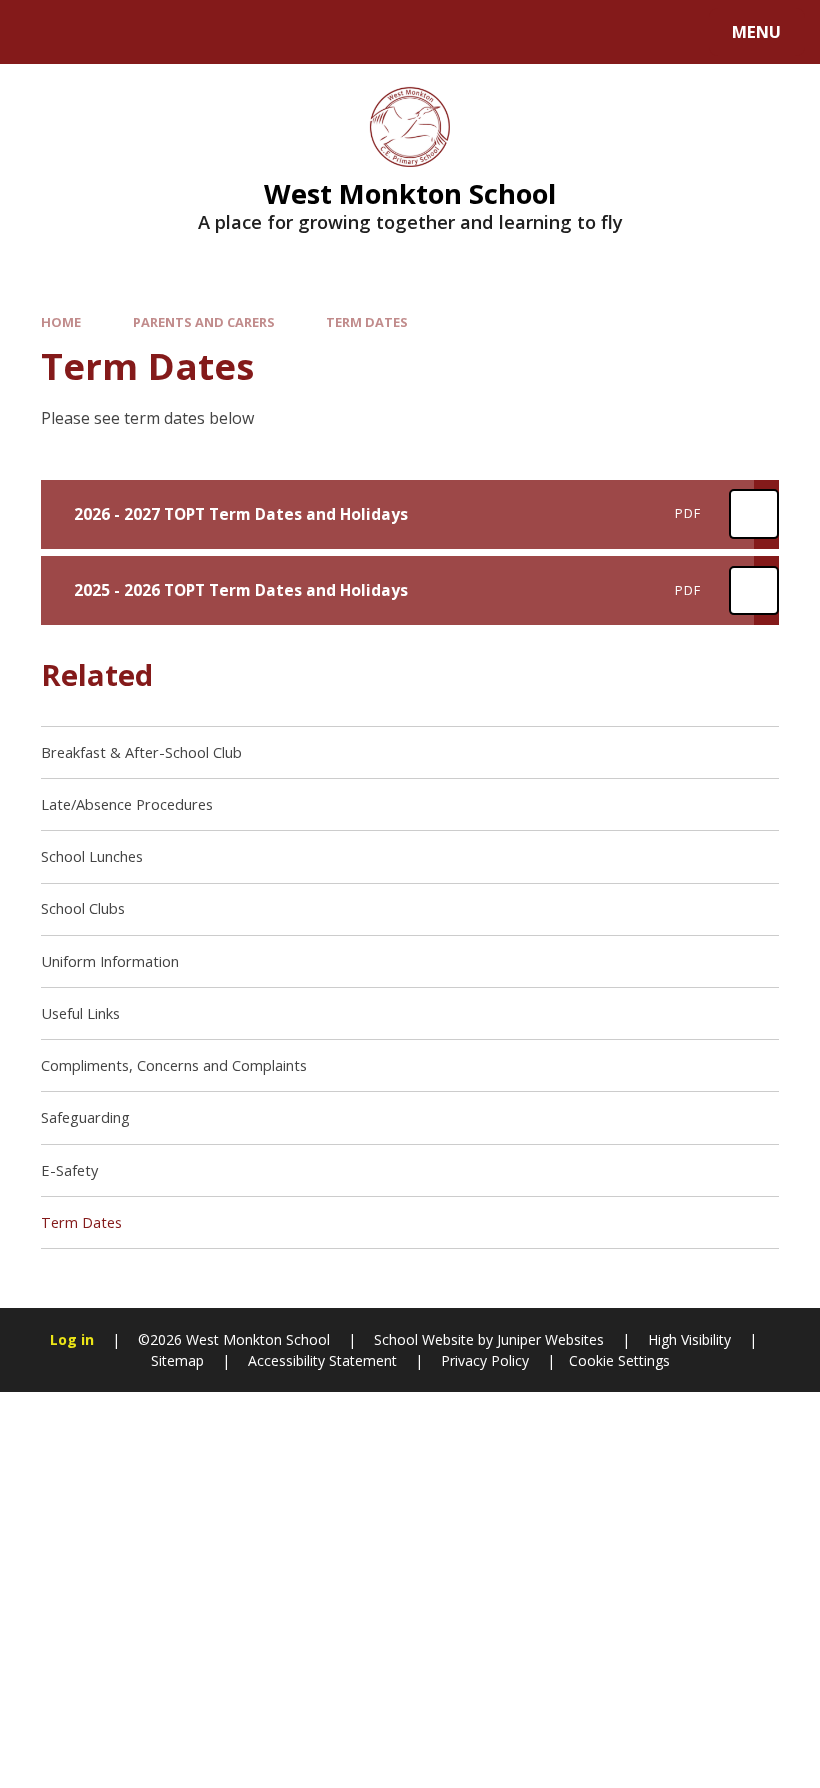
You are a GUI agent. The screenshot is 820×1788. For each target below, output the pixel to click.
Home (61, 322)
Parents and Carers (204, 322)
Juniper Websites (548, 1339)
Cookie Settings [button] (619, 1360)
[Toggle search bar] (42, 32)
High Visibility (689, 1339)
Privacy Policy (485, 1360)
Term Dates (367, 322)
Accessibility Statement (322, 1360)
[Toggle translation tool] (97, 32)
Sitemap (177, 1360)
